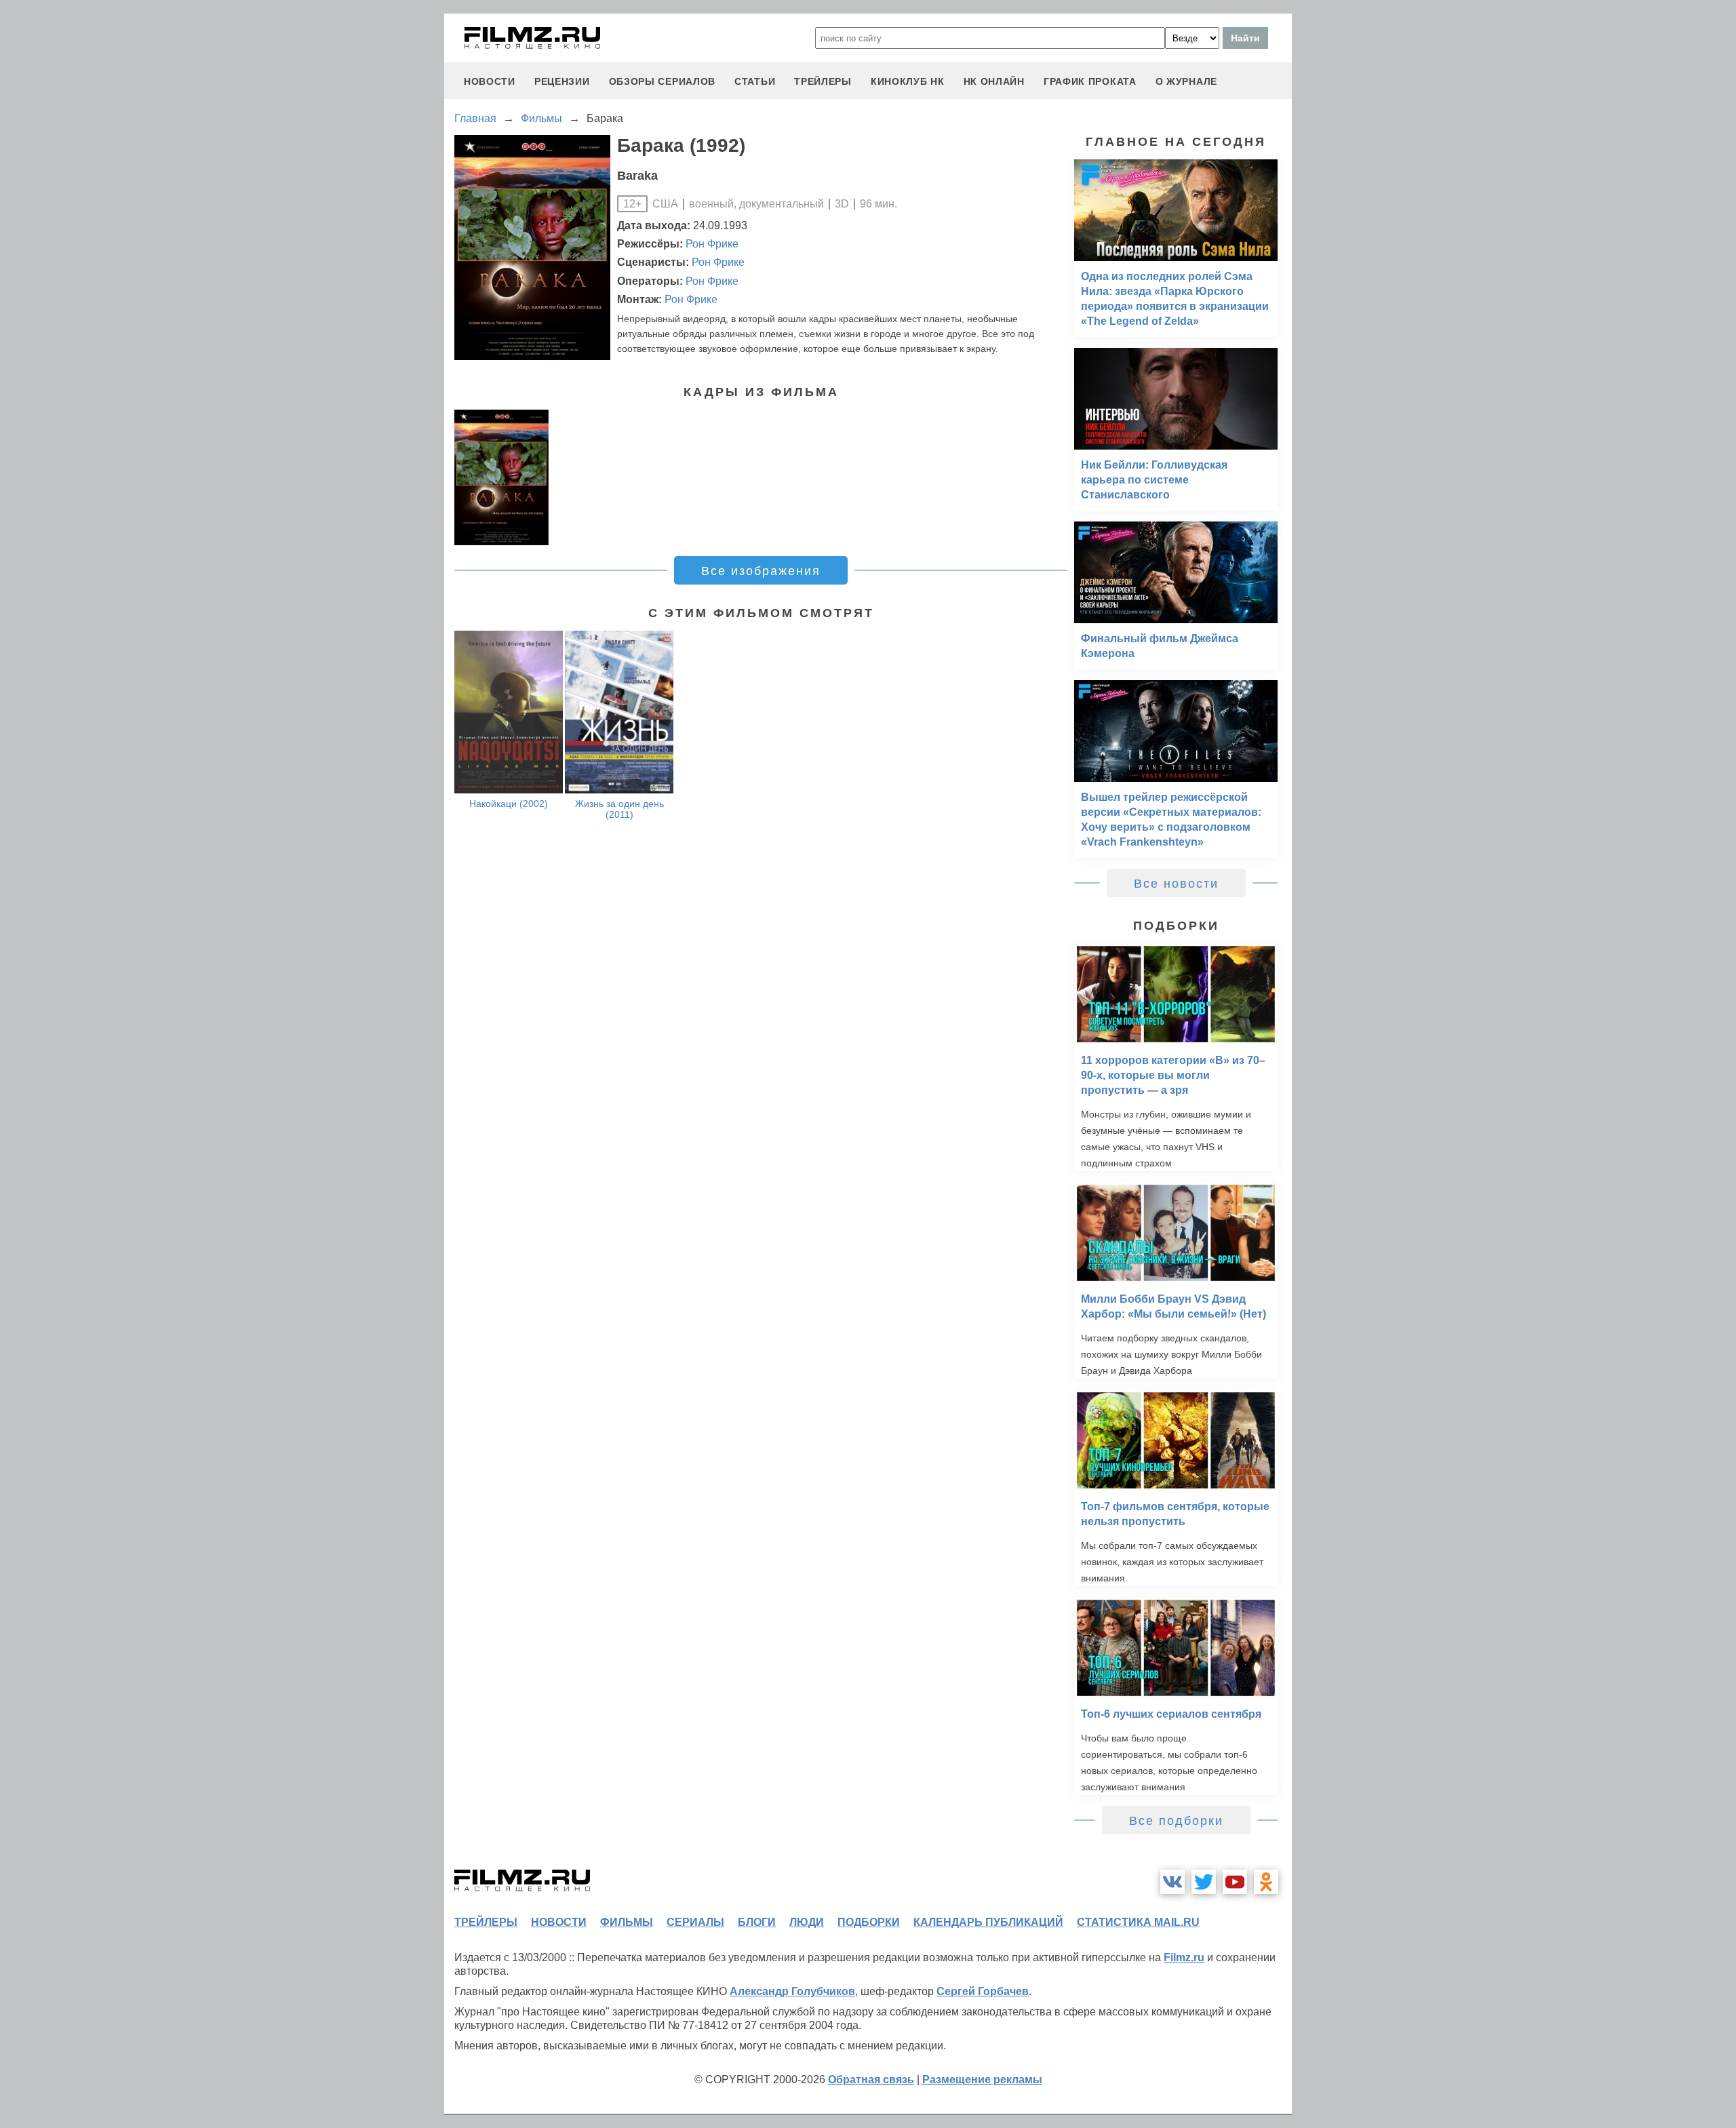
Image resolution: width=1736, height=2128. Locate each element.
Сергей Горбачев (983, 1991)
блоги (757, 1922)
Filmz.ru (1184, 1957)
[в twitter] (1204, 1882)
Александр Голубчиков (792, 1991)
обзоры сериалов (663, 81)
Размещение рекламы (982, 2080)
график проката (1090, 81)
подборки (869, 1922)
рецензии (562, 81)
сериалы (695, 1922)
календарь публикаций (988, 1922)
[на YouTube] (1235, 1882)
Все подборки (1176, 1821)
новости (490, 81)
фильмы (627, 1922)
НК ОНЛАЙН (994, 81)
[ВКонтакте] (1172, 1882)
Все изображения (761, 571)
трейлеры (823, 81)
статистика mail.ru (1138, 1922)
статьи (755, 81)
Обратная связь (871, 2080)
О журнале (1186, 81)
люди (807, 1922)
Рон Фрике (712, 244)
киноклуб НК (908, 81)
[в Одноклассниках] (1266, 1882)
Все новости (1176, 884)
